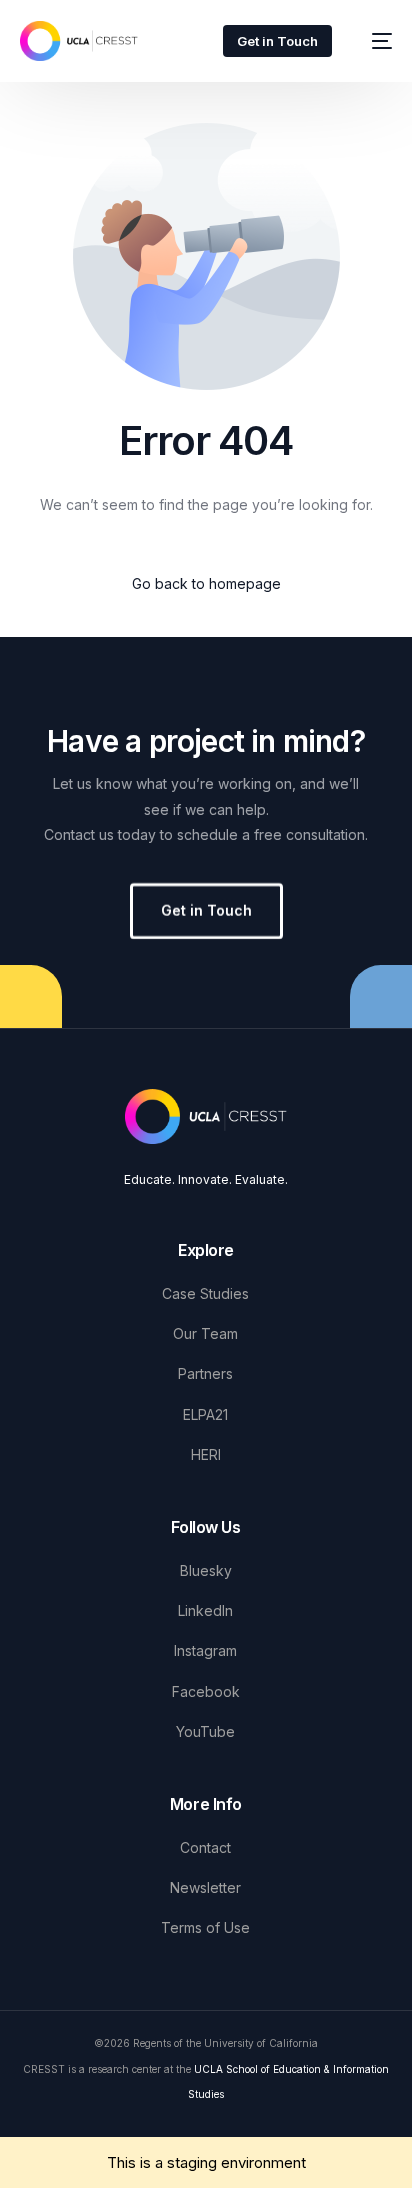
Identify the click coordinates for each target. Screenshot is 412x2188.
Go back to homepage (206, 583)
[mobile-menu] (372, 41)
